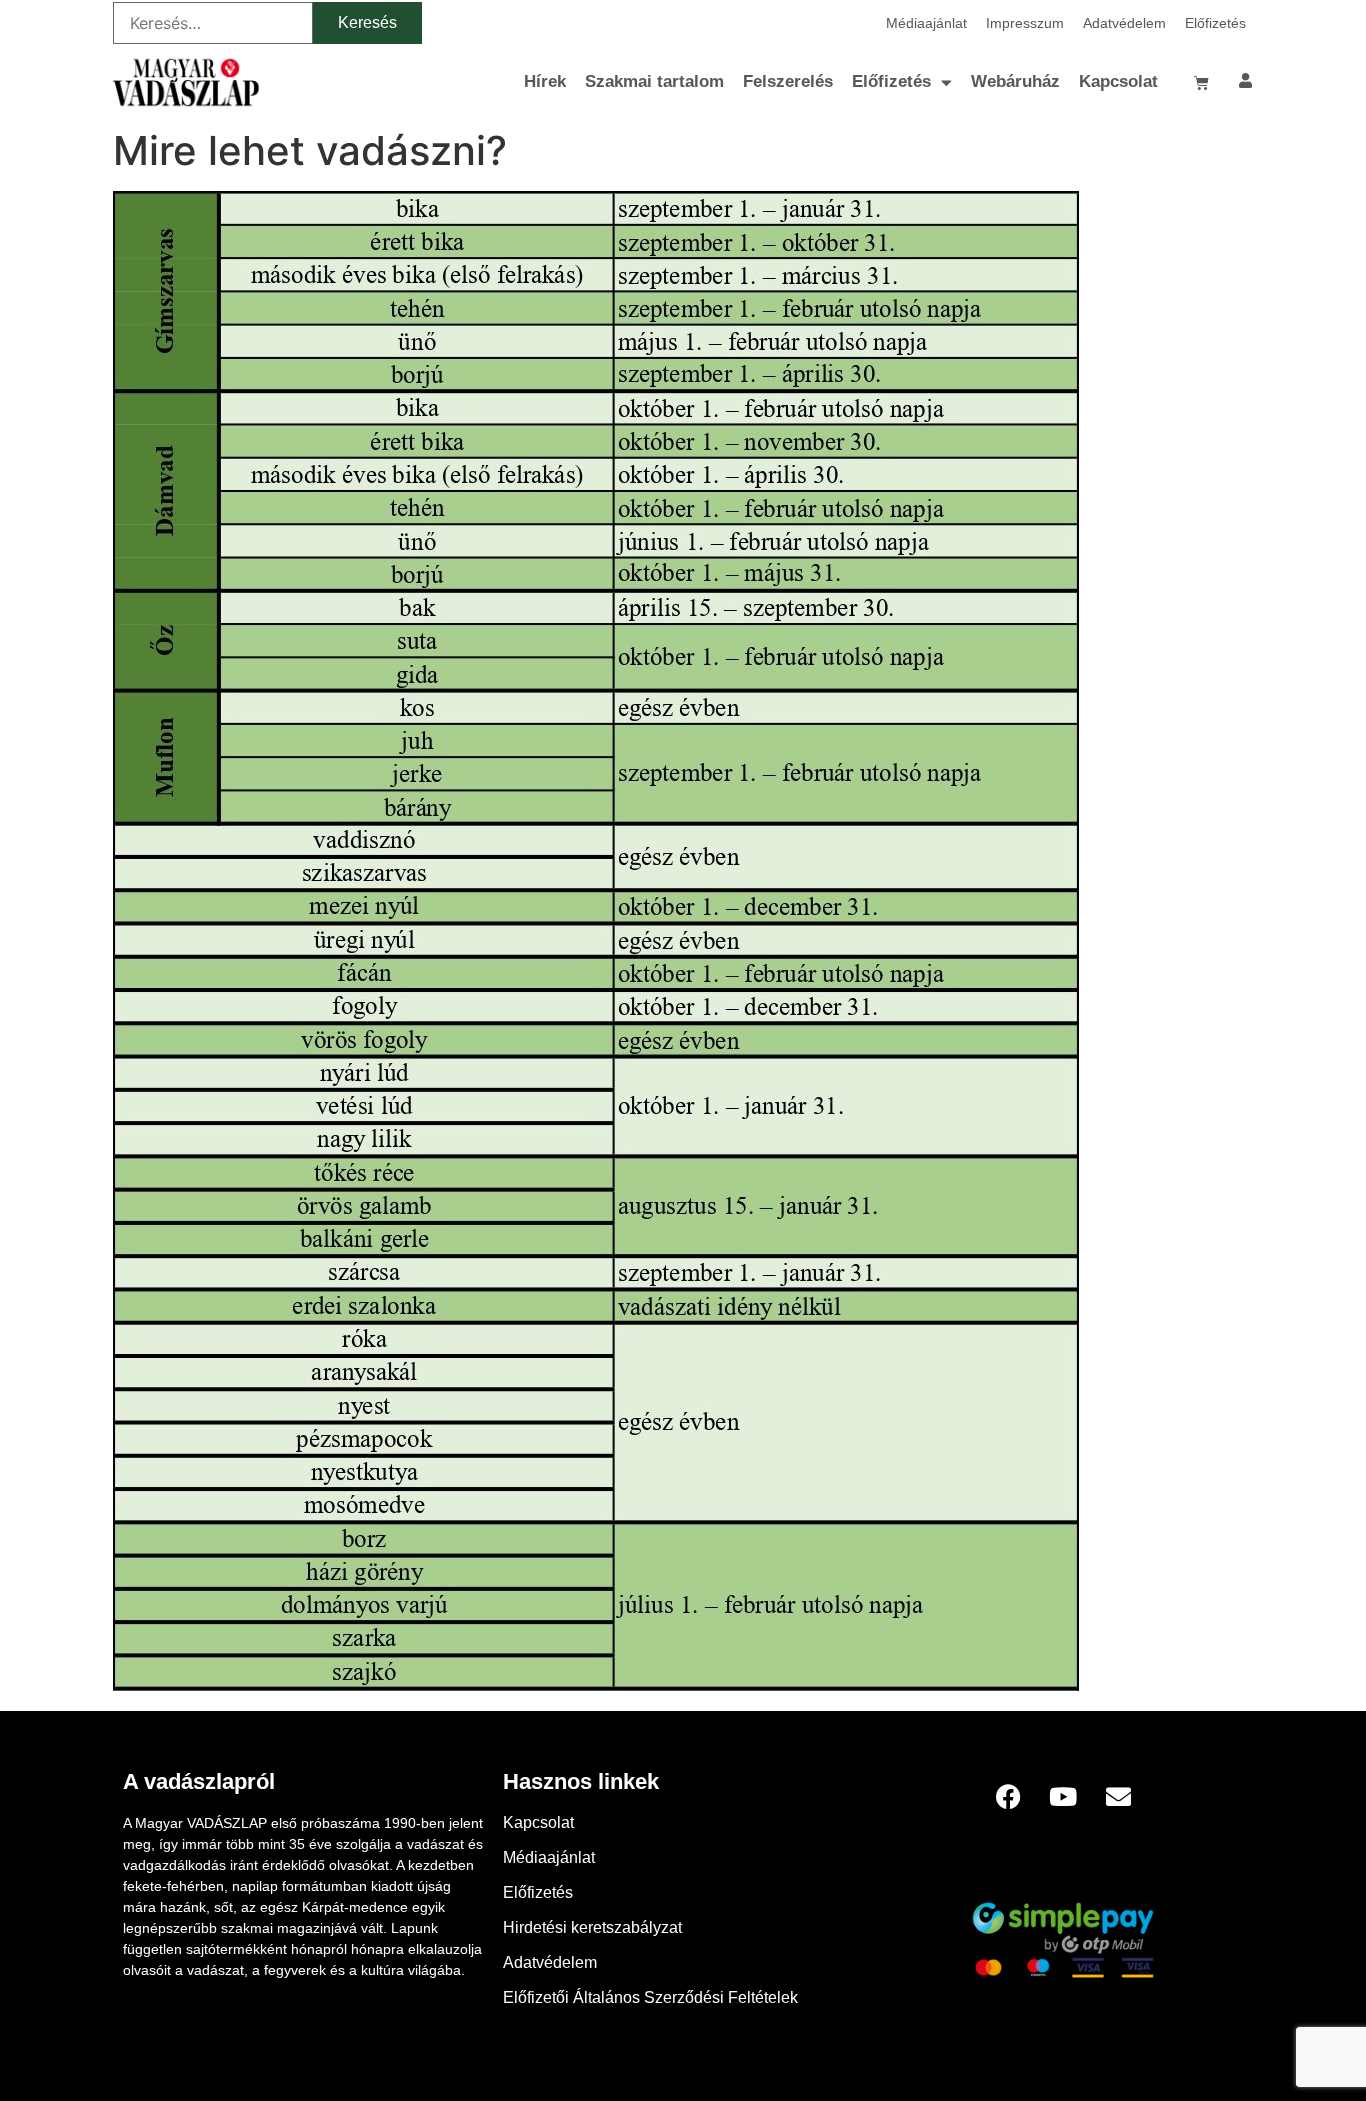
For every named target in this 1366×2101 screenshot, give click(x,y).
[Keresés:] (213, 23)
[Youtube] (1063, 1796)
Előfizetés (1215, 23)
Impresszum (1025, 23)
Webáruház (1015, 81)
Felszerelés (788, 81)
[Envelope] (1118, 1796)
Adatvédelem (1124, 23)
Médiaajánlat (926, 23)
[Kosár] (1201, 82)
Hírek (545, 81)
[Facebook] (1008, 1796)
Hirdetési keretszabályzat (592, 1927)
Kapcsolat (1118, 81)
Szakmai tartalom (654, 81)
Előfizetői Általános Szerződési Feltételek (650, 1997)
